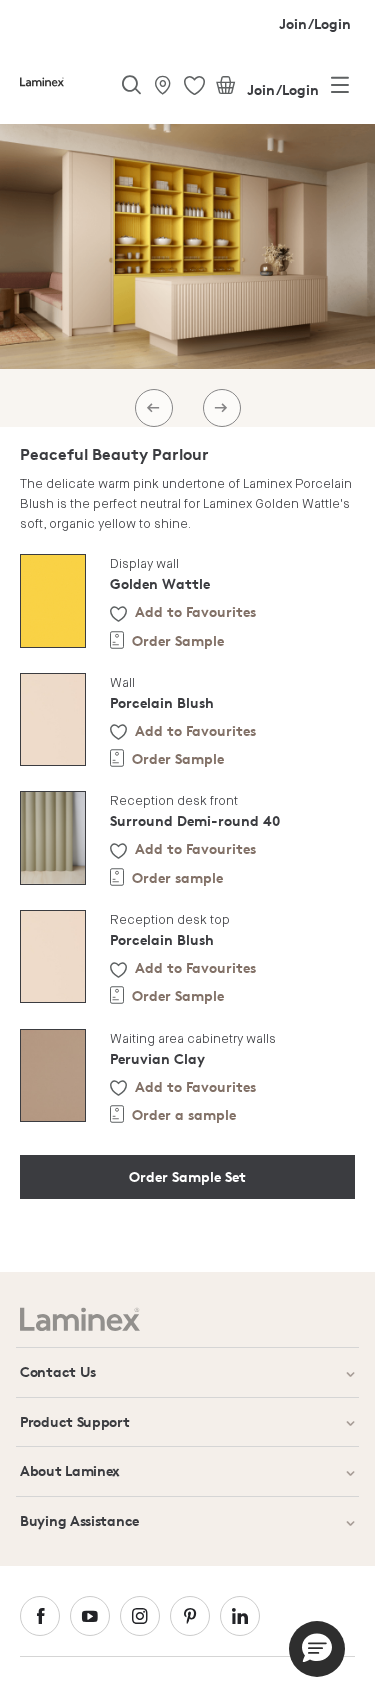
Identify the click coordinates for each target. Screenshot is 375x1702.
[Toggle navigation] (340, 89)
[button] (317, 1649)
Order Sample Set (187, 1176)
